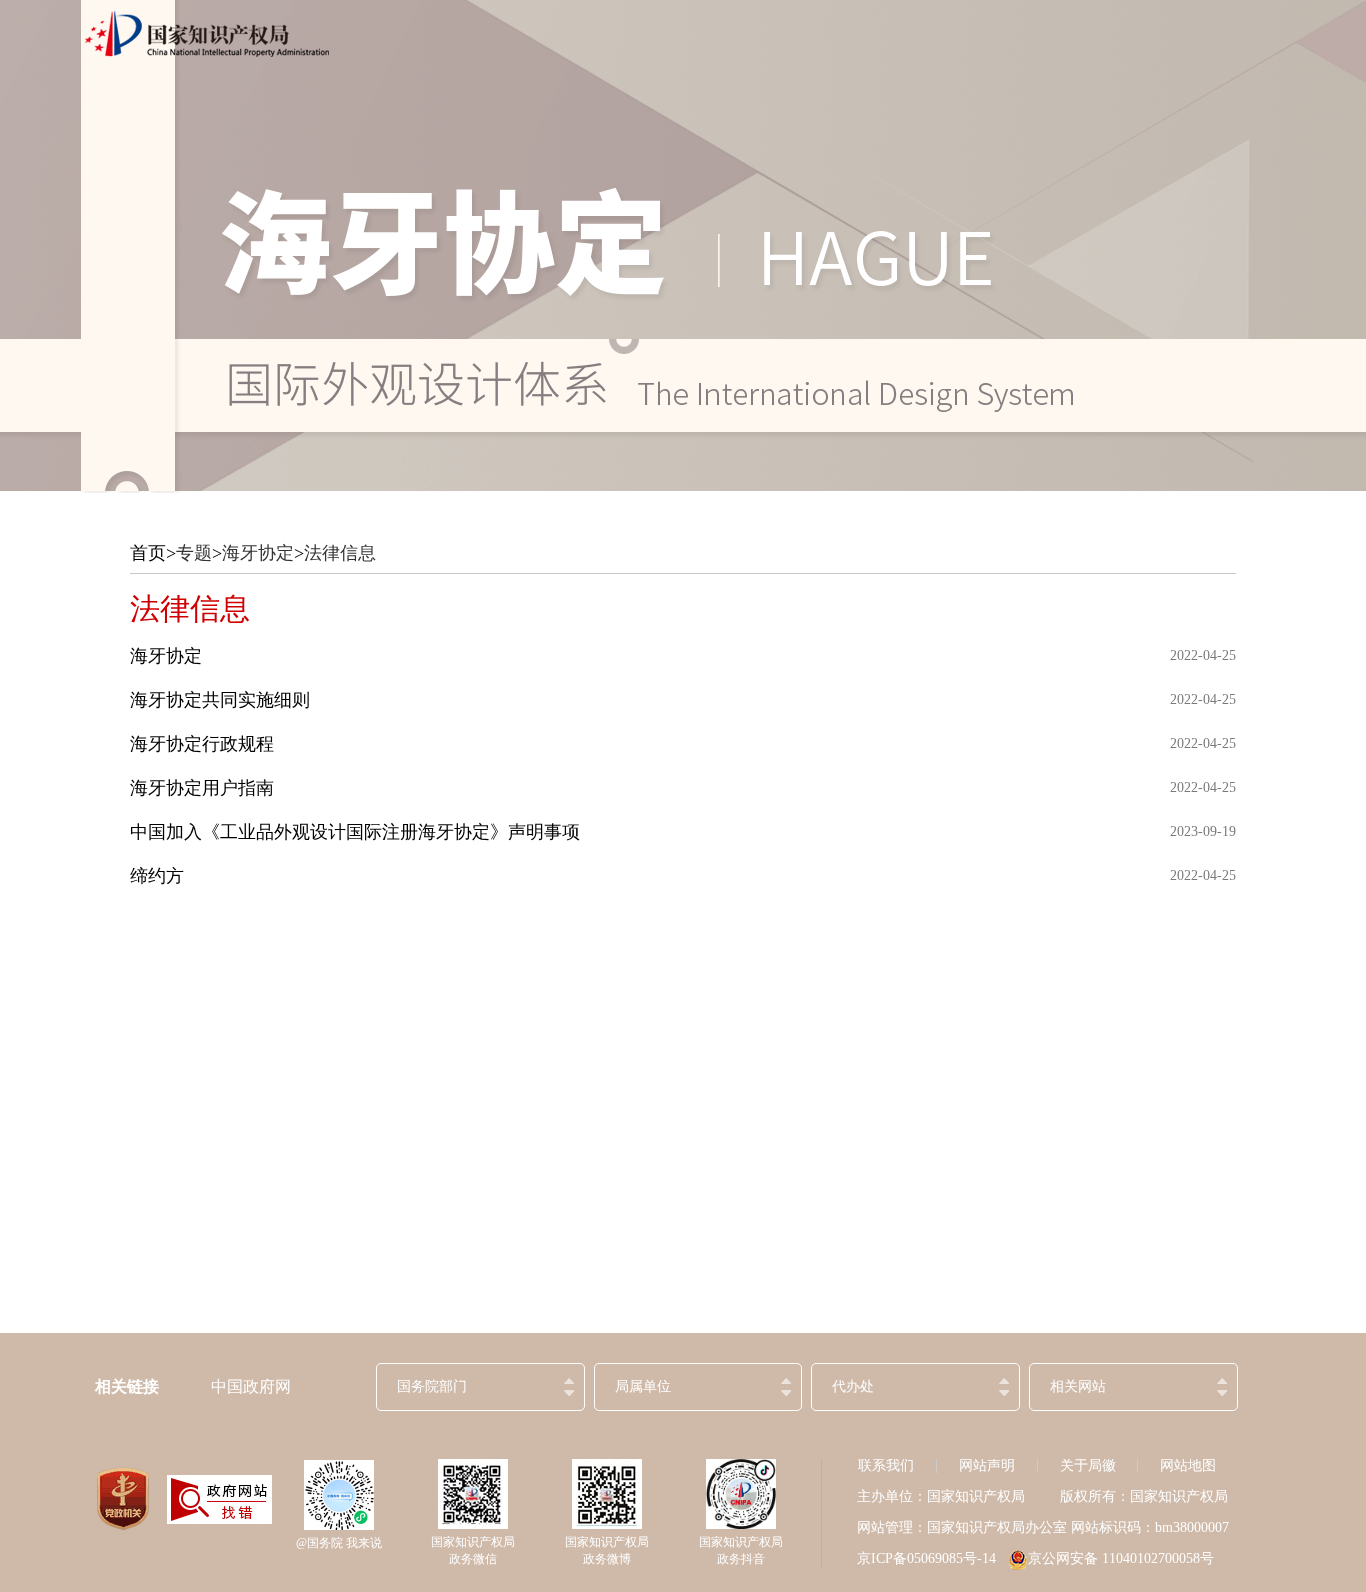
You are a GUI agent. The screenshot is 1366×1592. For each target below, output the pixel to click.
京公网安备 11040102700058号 (1121, 1558)
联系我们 (886, 1465)
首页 (148, 553)
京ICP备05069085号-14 (926, 1558)
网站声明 (987, 1465)
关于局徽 (1088, 1465)
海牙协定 (258, 553)
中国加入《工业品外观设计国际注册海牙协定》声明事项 (355, 832)
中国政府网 (251, 1386)
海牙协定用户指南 (202, 788)
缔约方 (157, 876)
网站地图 (1188, 1465)
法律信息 (340, 553)
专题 (194, 553)
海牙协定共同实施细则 (220, 700)
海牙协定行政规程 (202, 744)
